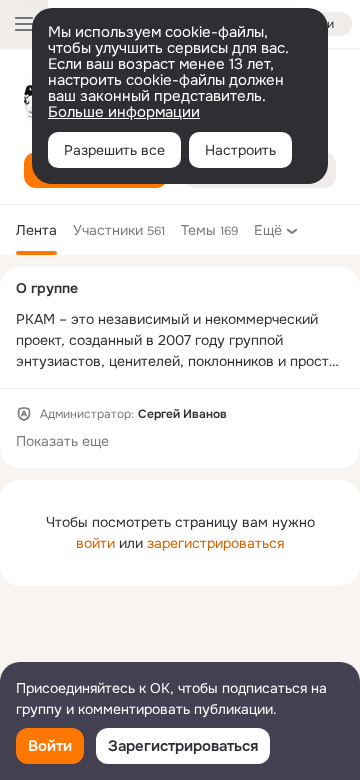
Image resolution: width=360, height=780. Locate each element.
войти (95, 543)
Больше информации (124, 112)
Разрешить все (114, 150)
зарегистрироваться (215, 543)
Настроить (240, 150)
